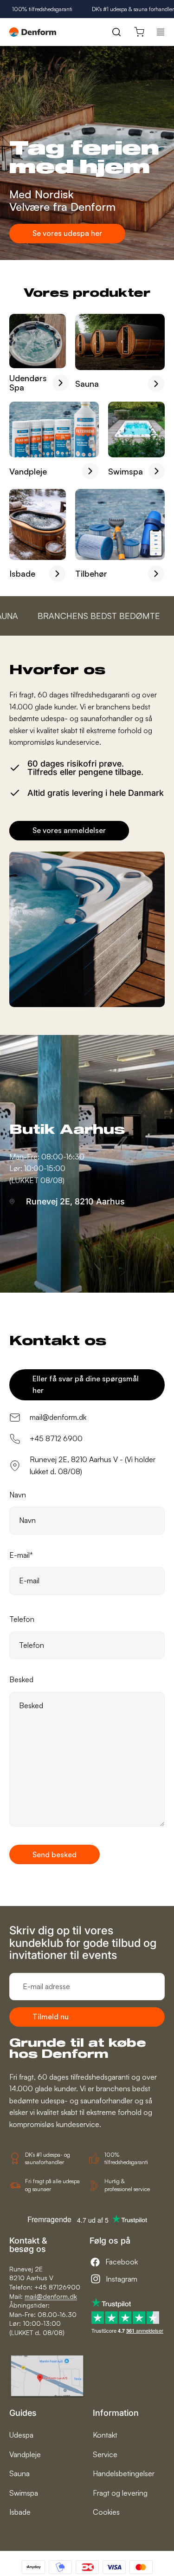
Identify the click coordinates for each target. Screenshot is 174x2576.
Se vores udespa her (67, 233)
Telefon (22, 1619)
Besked (21, 1679)
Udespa (21, 2435)
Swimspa (24, 2493)
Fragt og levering (120, 2493)
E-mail (21, 1555)
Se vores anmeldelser (69, 830)
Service (105, 2454)
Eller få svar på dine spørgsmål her (86, 1385)
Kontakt (105, 2435)
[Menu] (161, 32)
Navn (18, 1495)
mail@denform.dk (51, 2296)
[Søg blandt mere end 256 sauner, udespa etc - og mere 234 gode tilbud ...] (116, 32)
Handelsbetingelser (124, 2473)
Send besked (55, 1854)
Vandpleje (25, 2454)
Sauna (19, 2473)
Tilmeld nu (51, 2017)
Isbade (20, 2512)
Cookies (106, 2512)
